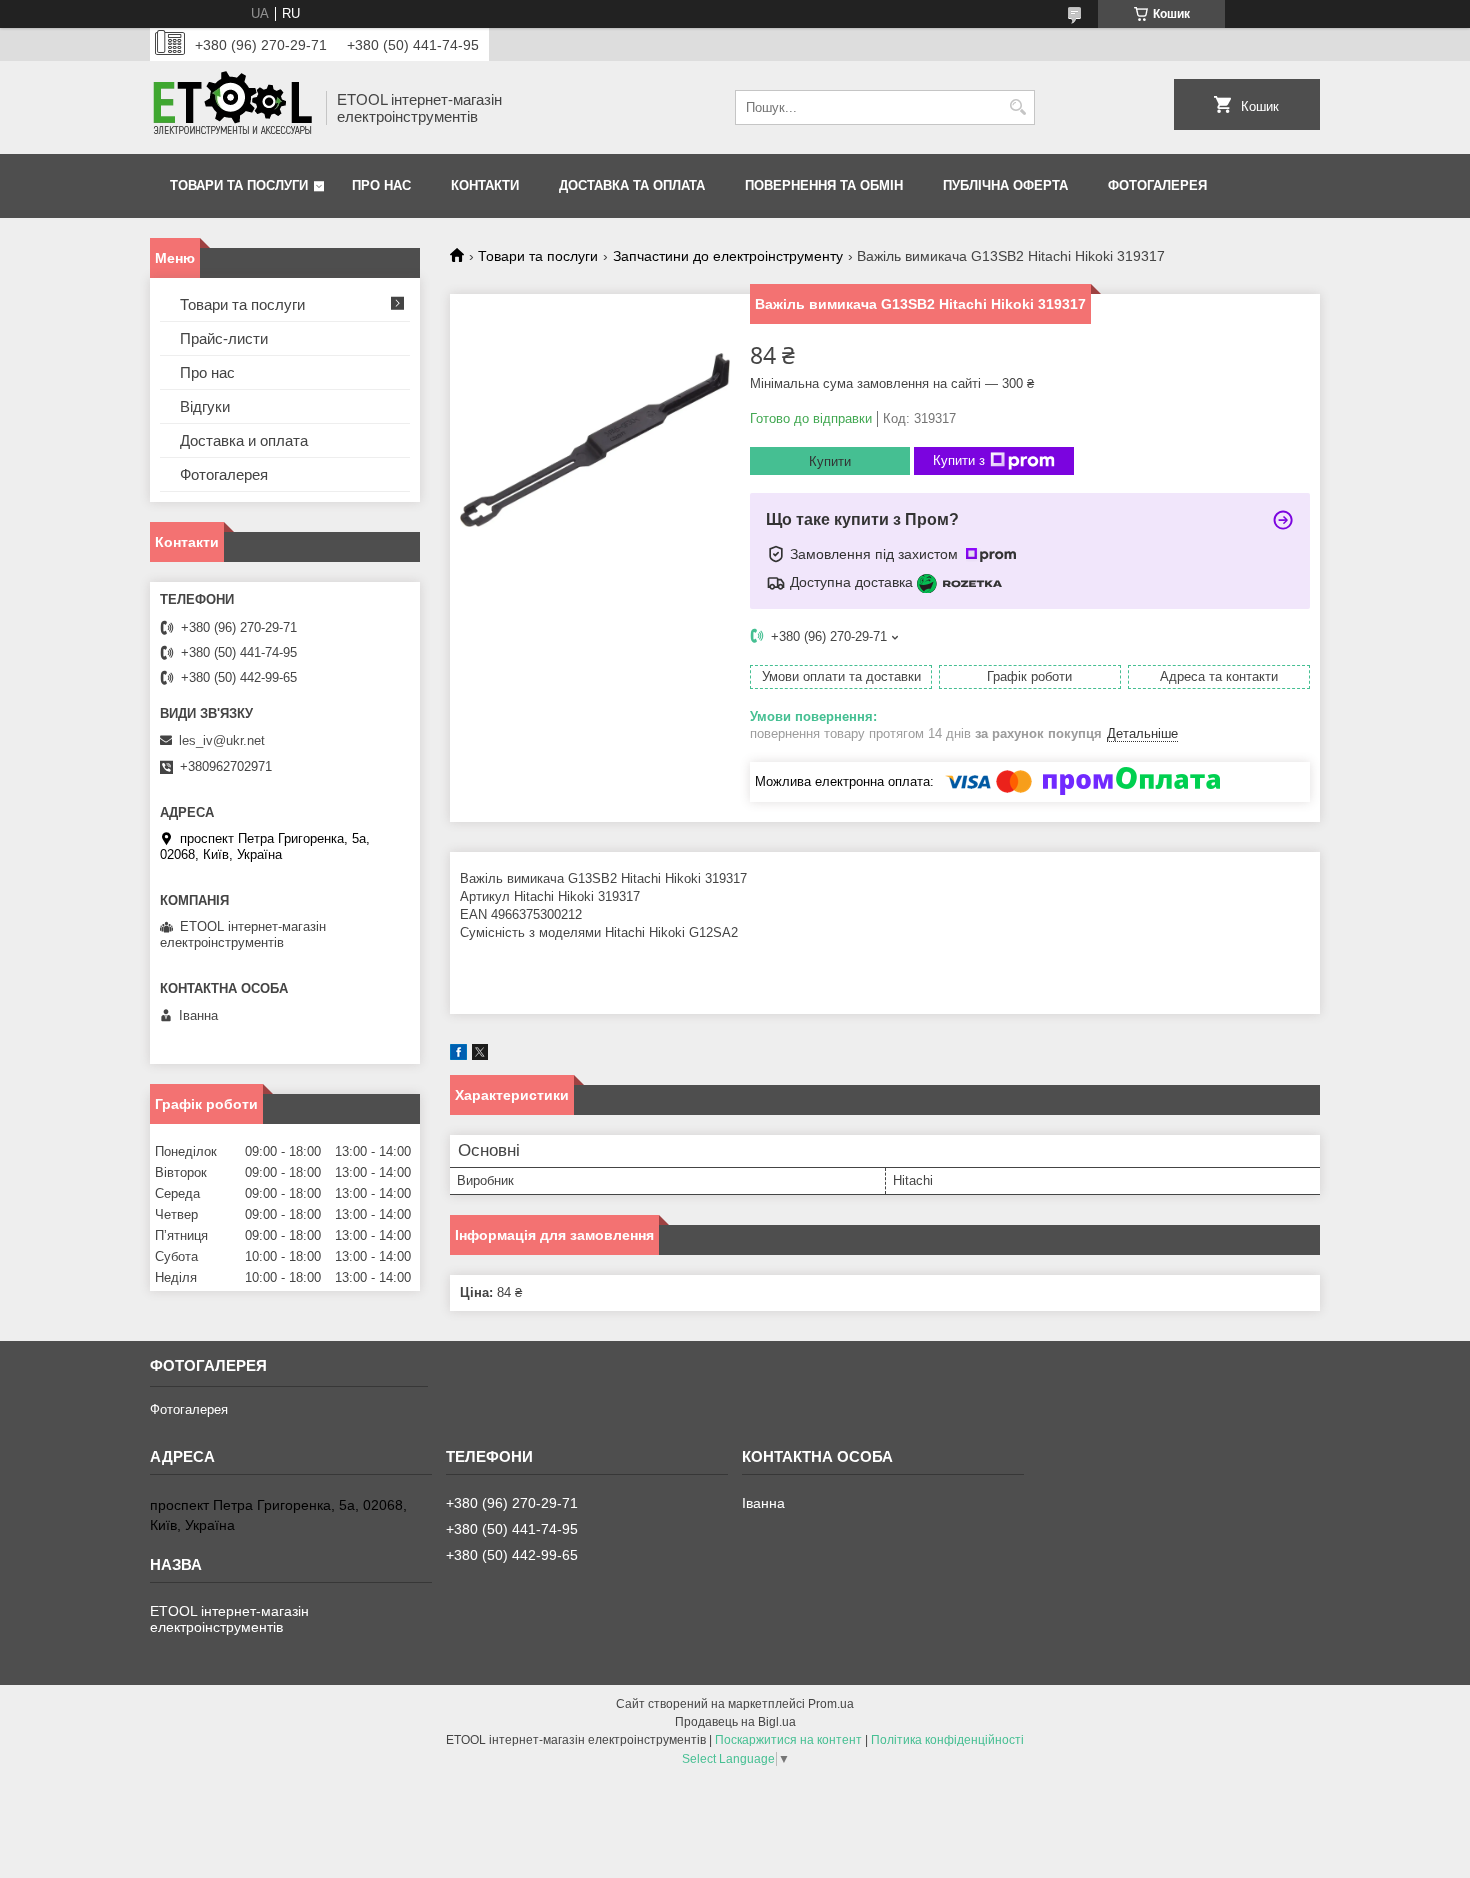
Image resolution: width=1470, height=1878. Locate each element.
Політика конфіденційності (947, 1740)
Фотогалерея (1157, 185)
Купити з (959, 460)
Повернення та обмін (824, 185)
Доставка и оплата (244, 440)
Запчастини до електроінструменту (728, 256)
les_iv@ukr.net (222, 740)
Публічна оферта (1005, 185)
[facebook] (458, 1055)
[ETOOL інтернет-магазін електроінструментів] (231, 107)
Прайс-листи (224, 338)
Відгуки (205, 406)
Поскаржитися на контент (788, 1740)
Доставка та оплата (632, 185)
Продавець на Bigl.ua (735, 1722)
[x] (480, 1055)
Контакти (485, 185)
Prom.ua (831, 1704)
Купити (830, 461)
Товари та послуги (239, 185)
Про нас (381, 185)
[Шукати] (1017, 107)
